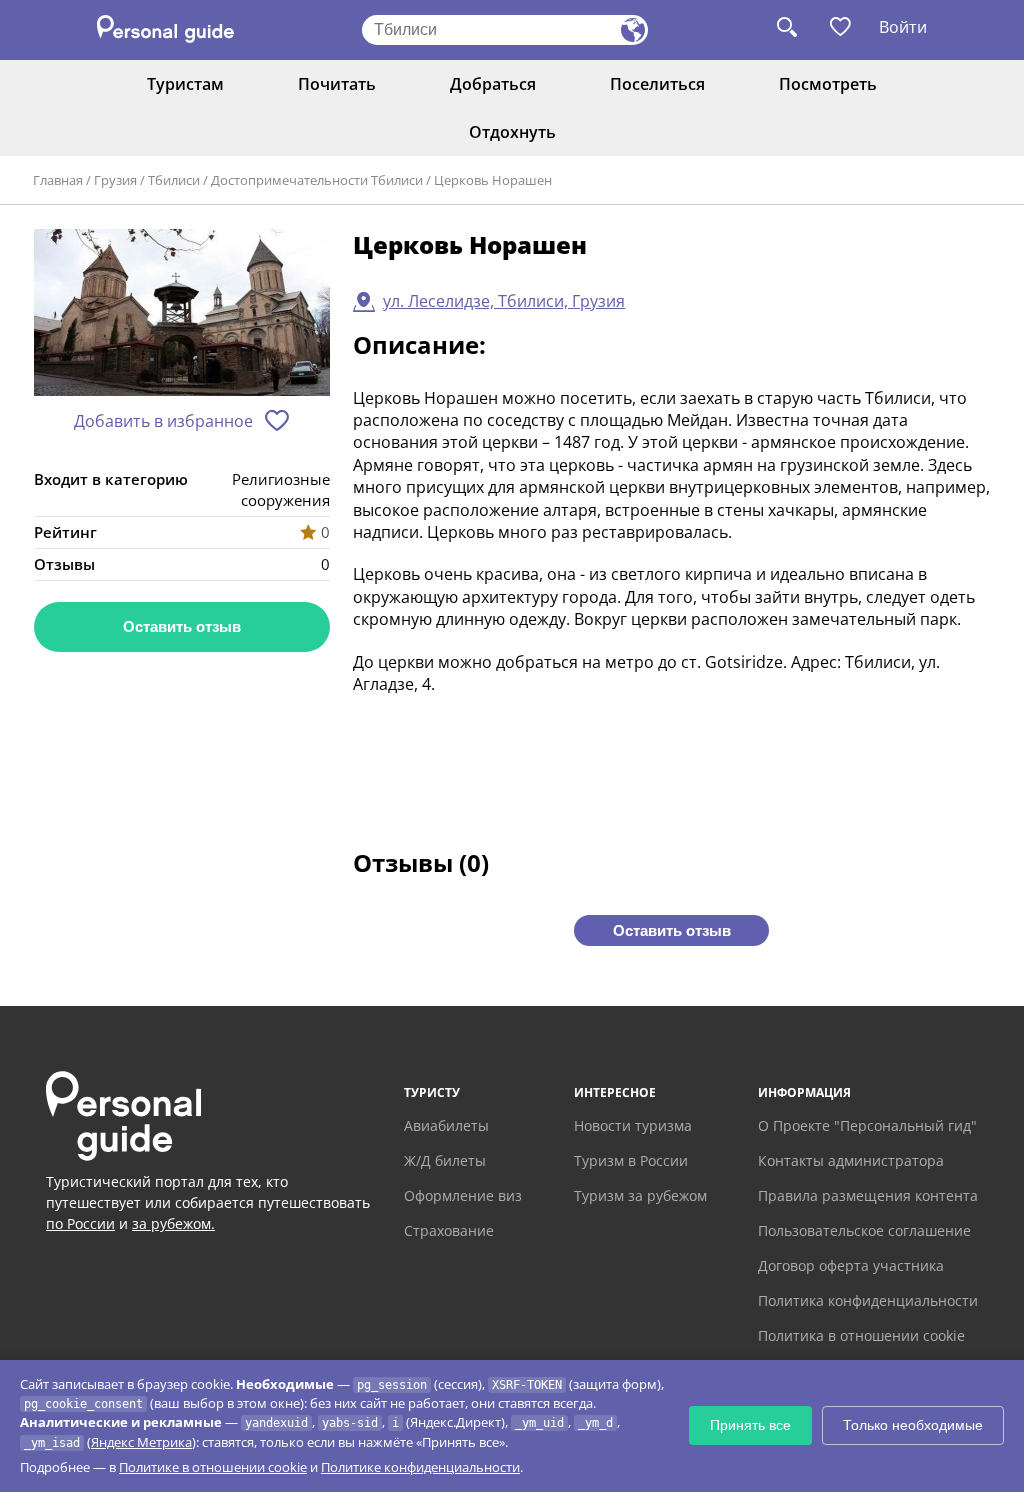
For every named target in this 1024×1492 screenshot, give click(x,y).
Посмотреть (828, 84)
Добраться (493, 84)
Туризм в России (631, 1160)
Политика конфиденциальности (868, 1300)
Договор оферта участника (851, 1265)
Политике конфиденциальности (420, 1467)
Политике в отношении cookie (213, 1467)
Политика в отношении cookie (861, 1335)
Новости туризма (633, 1125)
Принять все (750, 1425)
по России (80, 1223)
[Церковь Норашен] (182, 313)
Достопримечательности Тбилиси (317, 180)
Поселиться (657, 84)
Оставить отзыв (182, 626)
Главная (58, 180)
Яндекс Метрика (141, 1442)
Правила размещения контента (868, 1195)
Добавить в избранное (163, 421)
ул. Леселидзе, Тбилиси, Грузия (504, 301)
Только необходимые (913, 1425)
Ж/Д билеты (445, 1160)
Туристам (185, 84)
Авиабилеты (446, 1125)
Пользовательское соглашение (864, 1230)
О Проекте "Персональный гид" (867, 1125)
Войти (903, 27)
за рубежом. (173, 1223)
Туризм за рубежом (640, 1195)
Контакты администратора (851, 1160)
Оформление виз (463, 1195)
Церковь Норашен (493, 180)
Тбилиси (174, 180)
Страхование (449, 1230)
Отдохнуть (512, 132)
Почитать (337, 84)
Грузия (115, 180)
